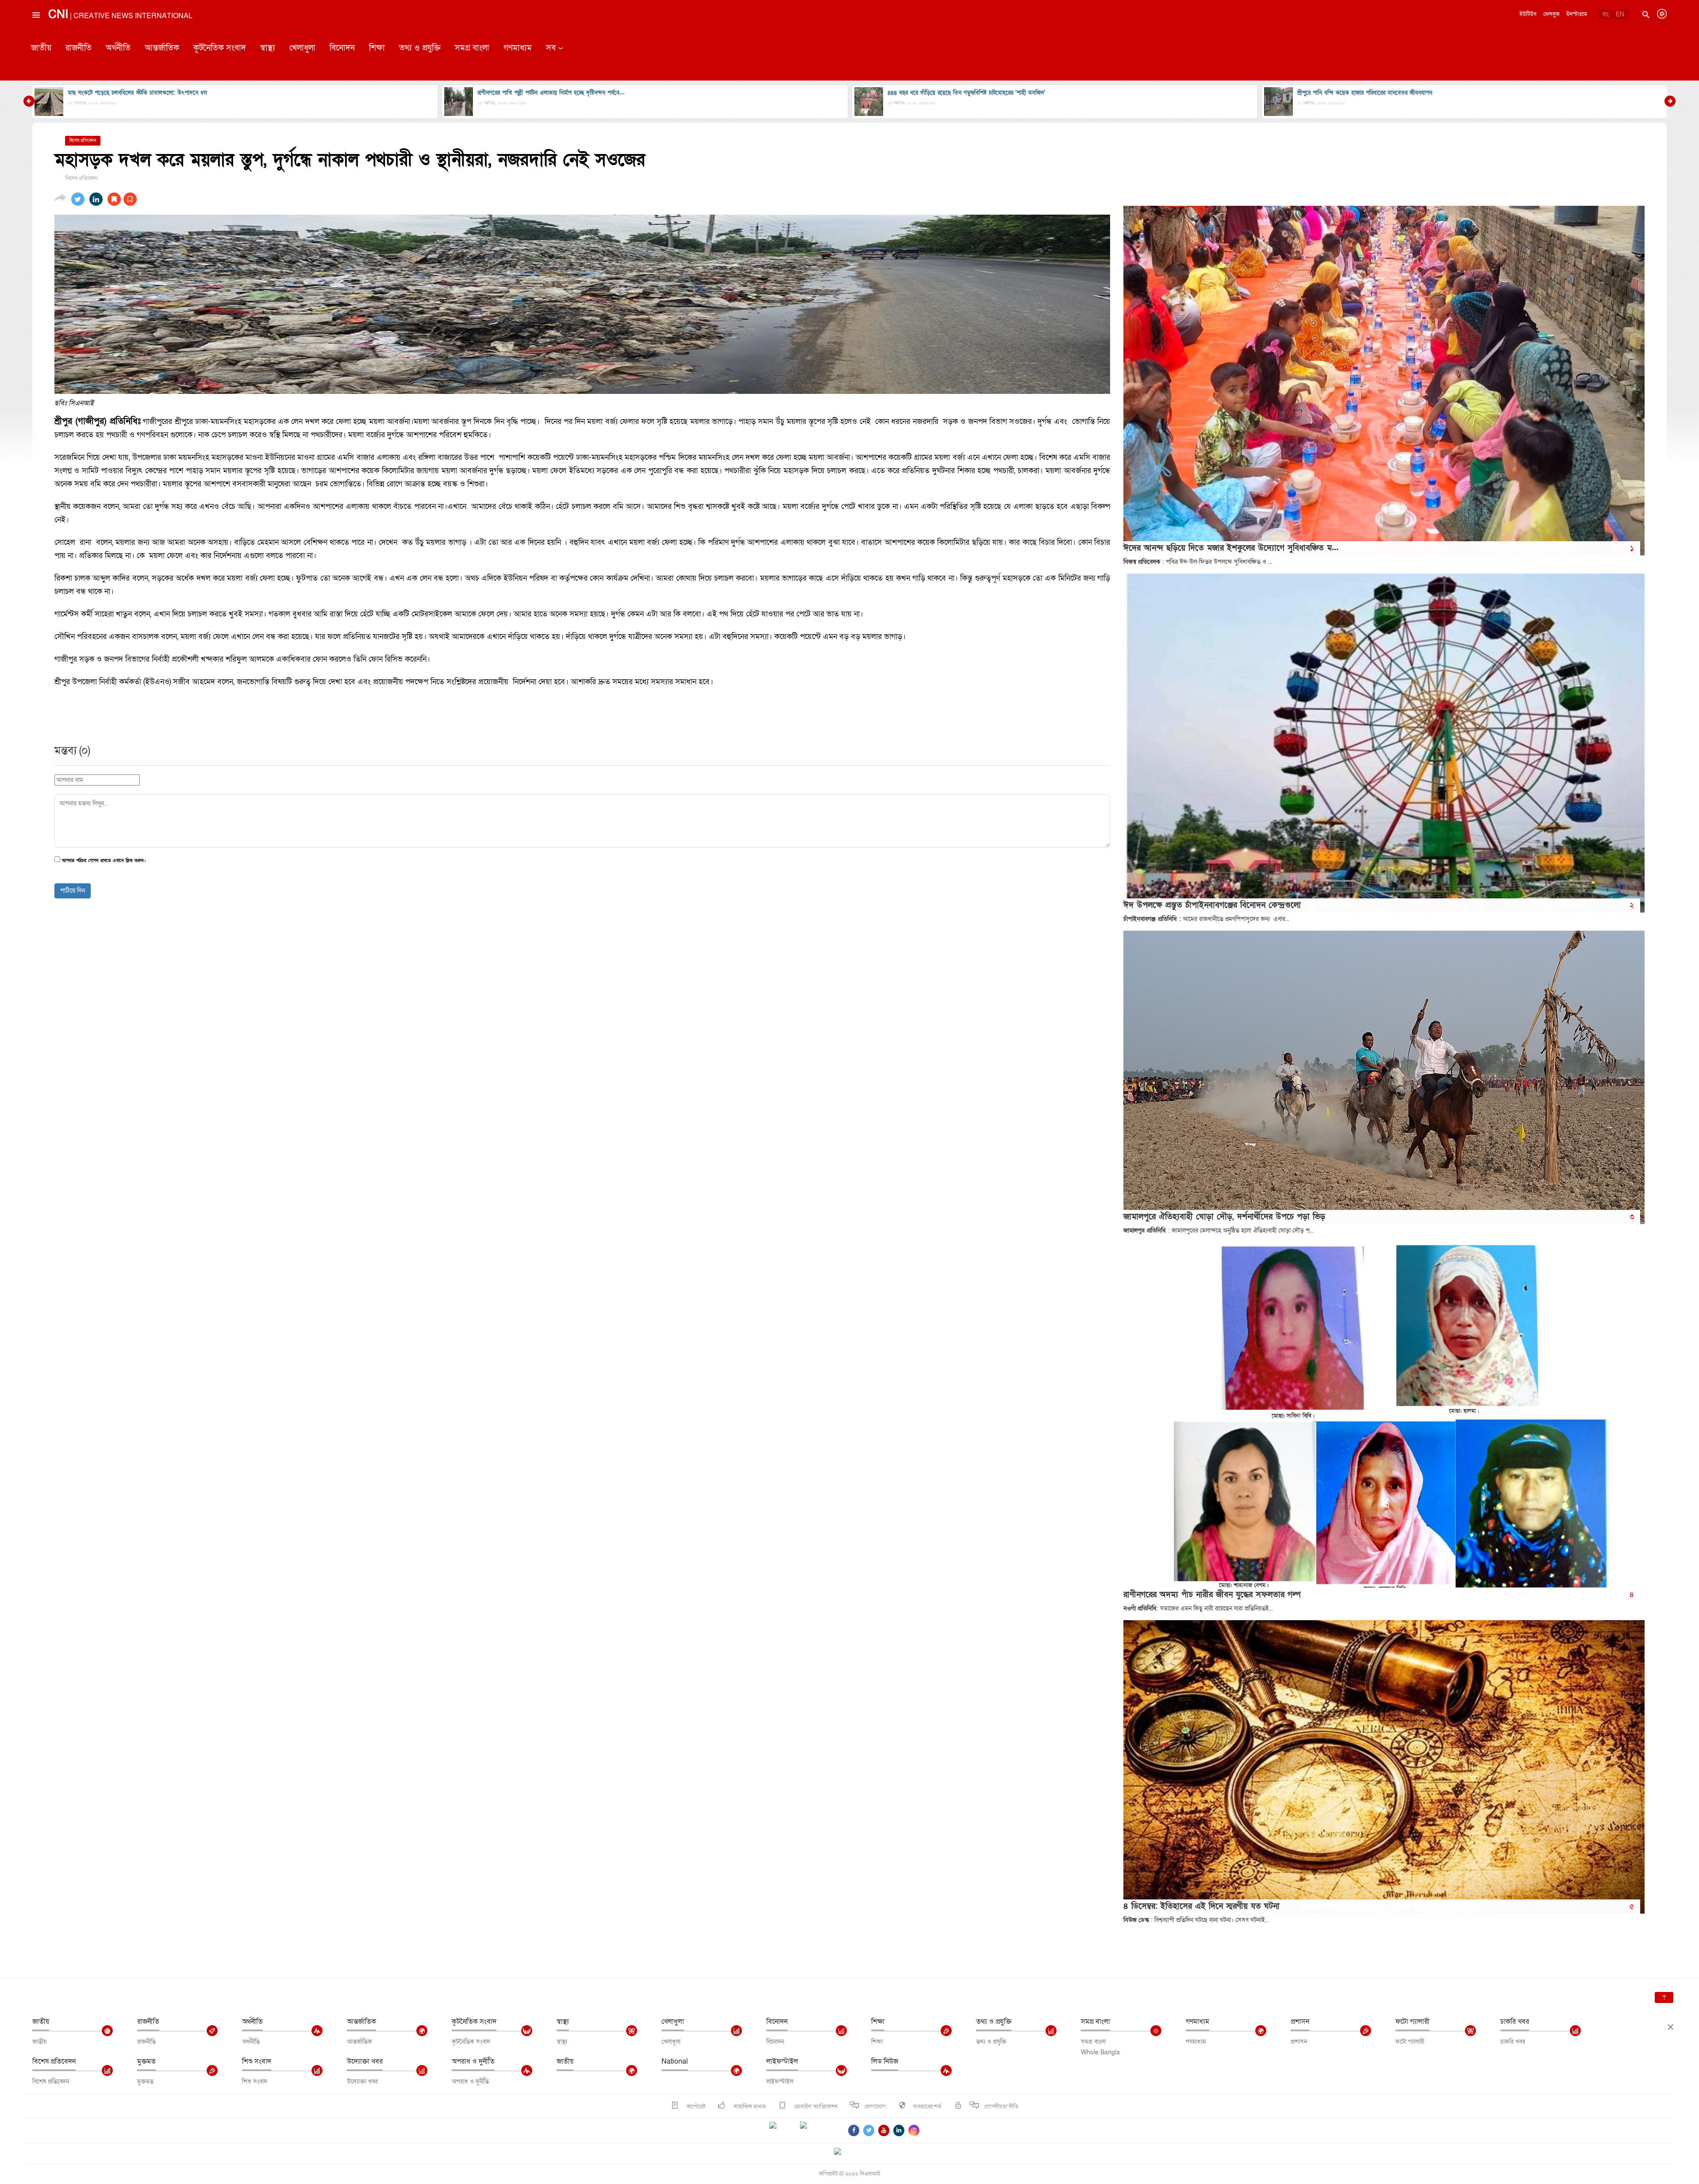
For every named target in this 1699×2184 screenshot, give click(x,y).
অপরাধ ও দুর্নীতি (473, 2061)
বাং (1605, 14)
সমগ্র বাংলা (472, 48)
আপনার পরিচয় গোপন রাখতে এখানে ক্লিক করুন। (104, 861)
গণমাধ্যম (518, 48)
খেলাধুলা (302, 48)
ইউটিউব (1528, 14)
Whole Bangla (1100, 2052)
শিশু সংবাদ (257, 2061)
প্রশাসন (1300, 2022)
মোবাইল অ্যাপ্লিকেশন (815, 2107)
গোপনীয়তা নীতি (1001, 2107)
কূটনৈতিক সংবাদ (220, 48)
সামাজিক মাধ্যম (749, 2107)
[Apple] (817, 2130)
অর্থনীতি (118, 48)
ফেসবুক (1551, 14)
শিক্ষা (377, 48)
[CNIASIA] (843, 2152)
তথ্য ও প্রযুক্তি (420, 48)
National (675, 2061)
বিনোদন (342, 48)
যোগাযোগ (875, 2107)
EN (1620, 14)
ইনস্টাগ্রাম (1577, 14)
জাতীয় (41, 48)
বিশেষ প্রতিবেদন (54, 2061)
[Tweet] (78, 199)
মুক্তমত (146, 2061)
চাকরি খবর (1515, 2022)
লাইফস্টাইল (782, 2061)
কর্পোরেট (695, 2107)
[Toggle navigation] (35, 35)
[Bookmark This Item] (122, 199)
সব (551, 48)
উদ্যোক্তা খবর (365, 2061)
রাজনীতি (79, 48)
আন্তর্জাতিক (162, 48)
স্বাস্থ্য (268, 48)
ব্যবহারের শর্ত (927, 2107)
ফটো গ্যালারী (1413, 2022)
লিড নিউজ (885, 2061)
